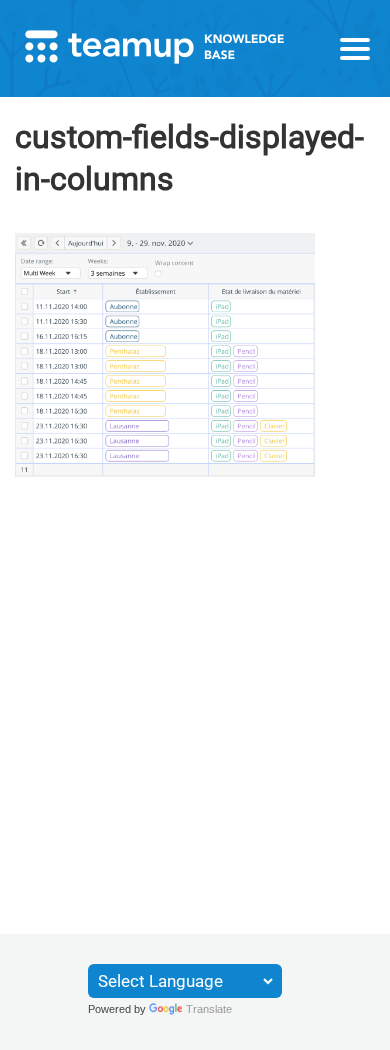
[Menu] (355, 49)
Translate (209, 1009)
